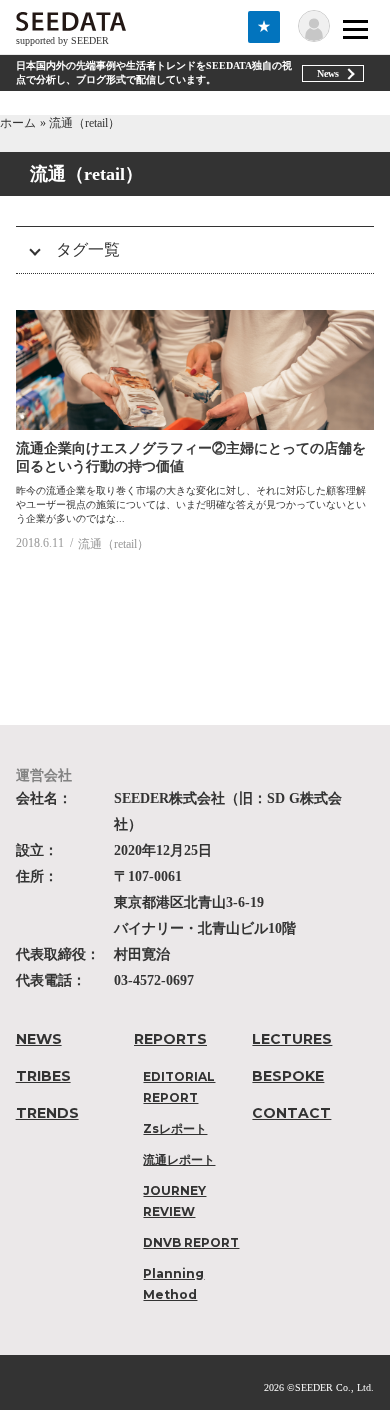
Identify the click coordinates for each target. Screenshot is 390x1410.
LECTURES (292, 1039)
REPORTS (170, 1039)
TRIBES (43, 1076)
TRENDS (47, 1113)
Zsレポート (175, 1128)
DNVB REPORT (191, 1242)
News (328, 73)
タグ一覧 (88, 249)
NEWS (39, 1039)
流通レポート (179, 1159)
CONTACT (291, 1113)
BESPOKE (288, 1076)
